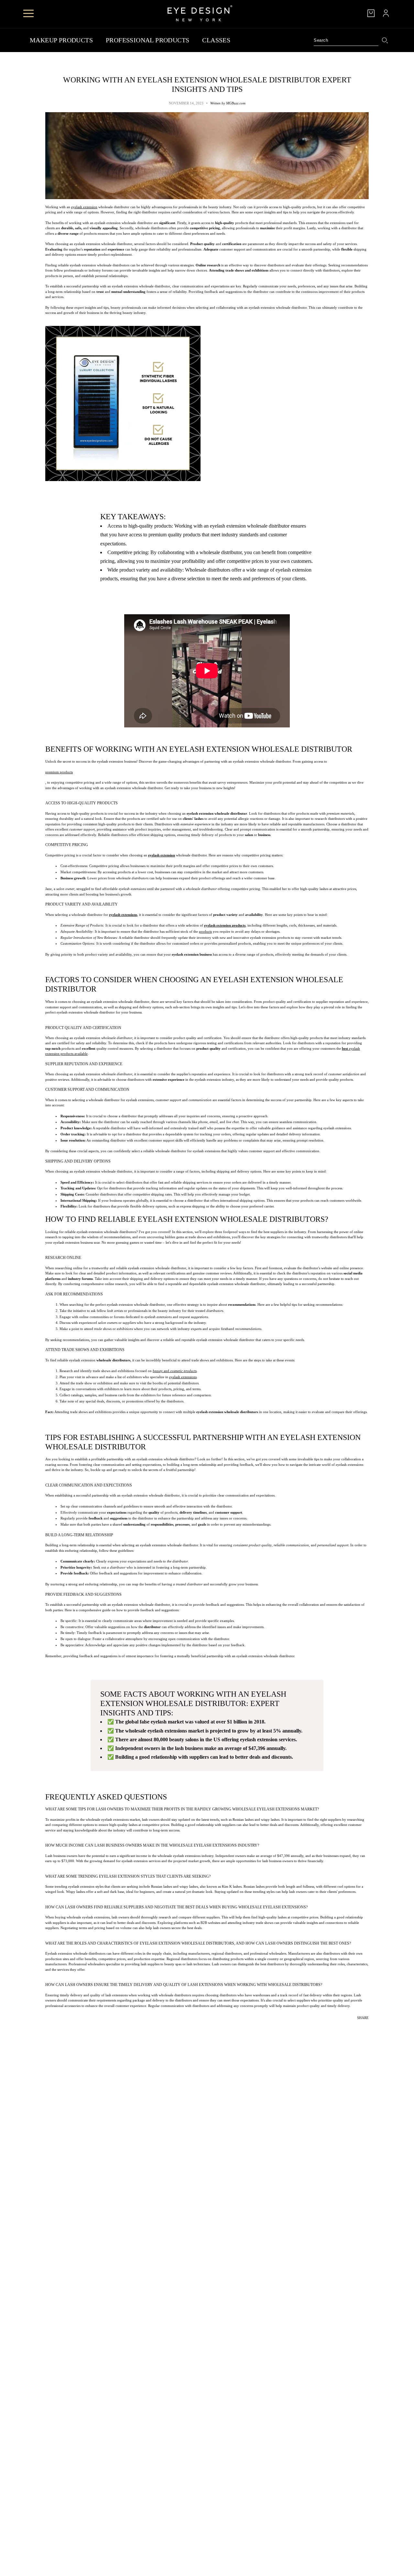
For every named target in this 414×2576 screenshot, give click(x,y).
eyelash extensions (183, 1377)
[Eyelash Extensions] (207, 403)
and (175, 1371)
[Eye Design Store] (200, 13)
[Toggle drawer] (28, 13)
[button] (369, 2027)
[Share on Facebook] (351, 2027)
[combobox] (346, 40)
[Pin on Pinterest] (360, 2027)
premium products (59, 772)
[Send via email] (364, 2027)
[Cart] (371, 13)
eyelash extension (84, 207)
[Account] (386, 13)
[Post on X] (355, 2027)
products (205, 931)
